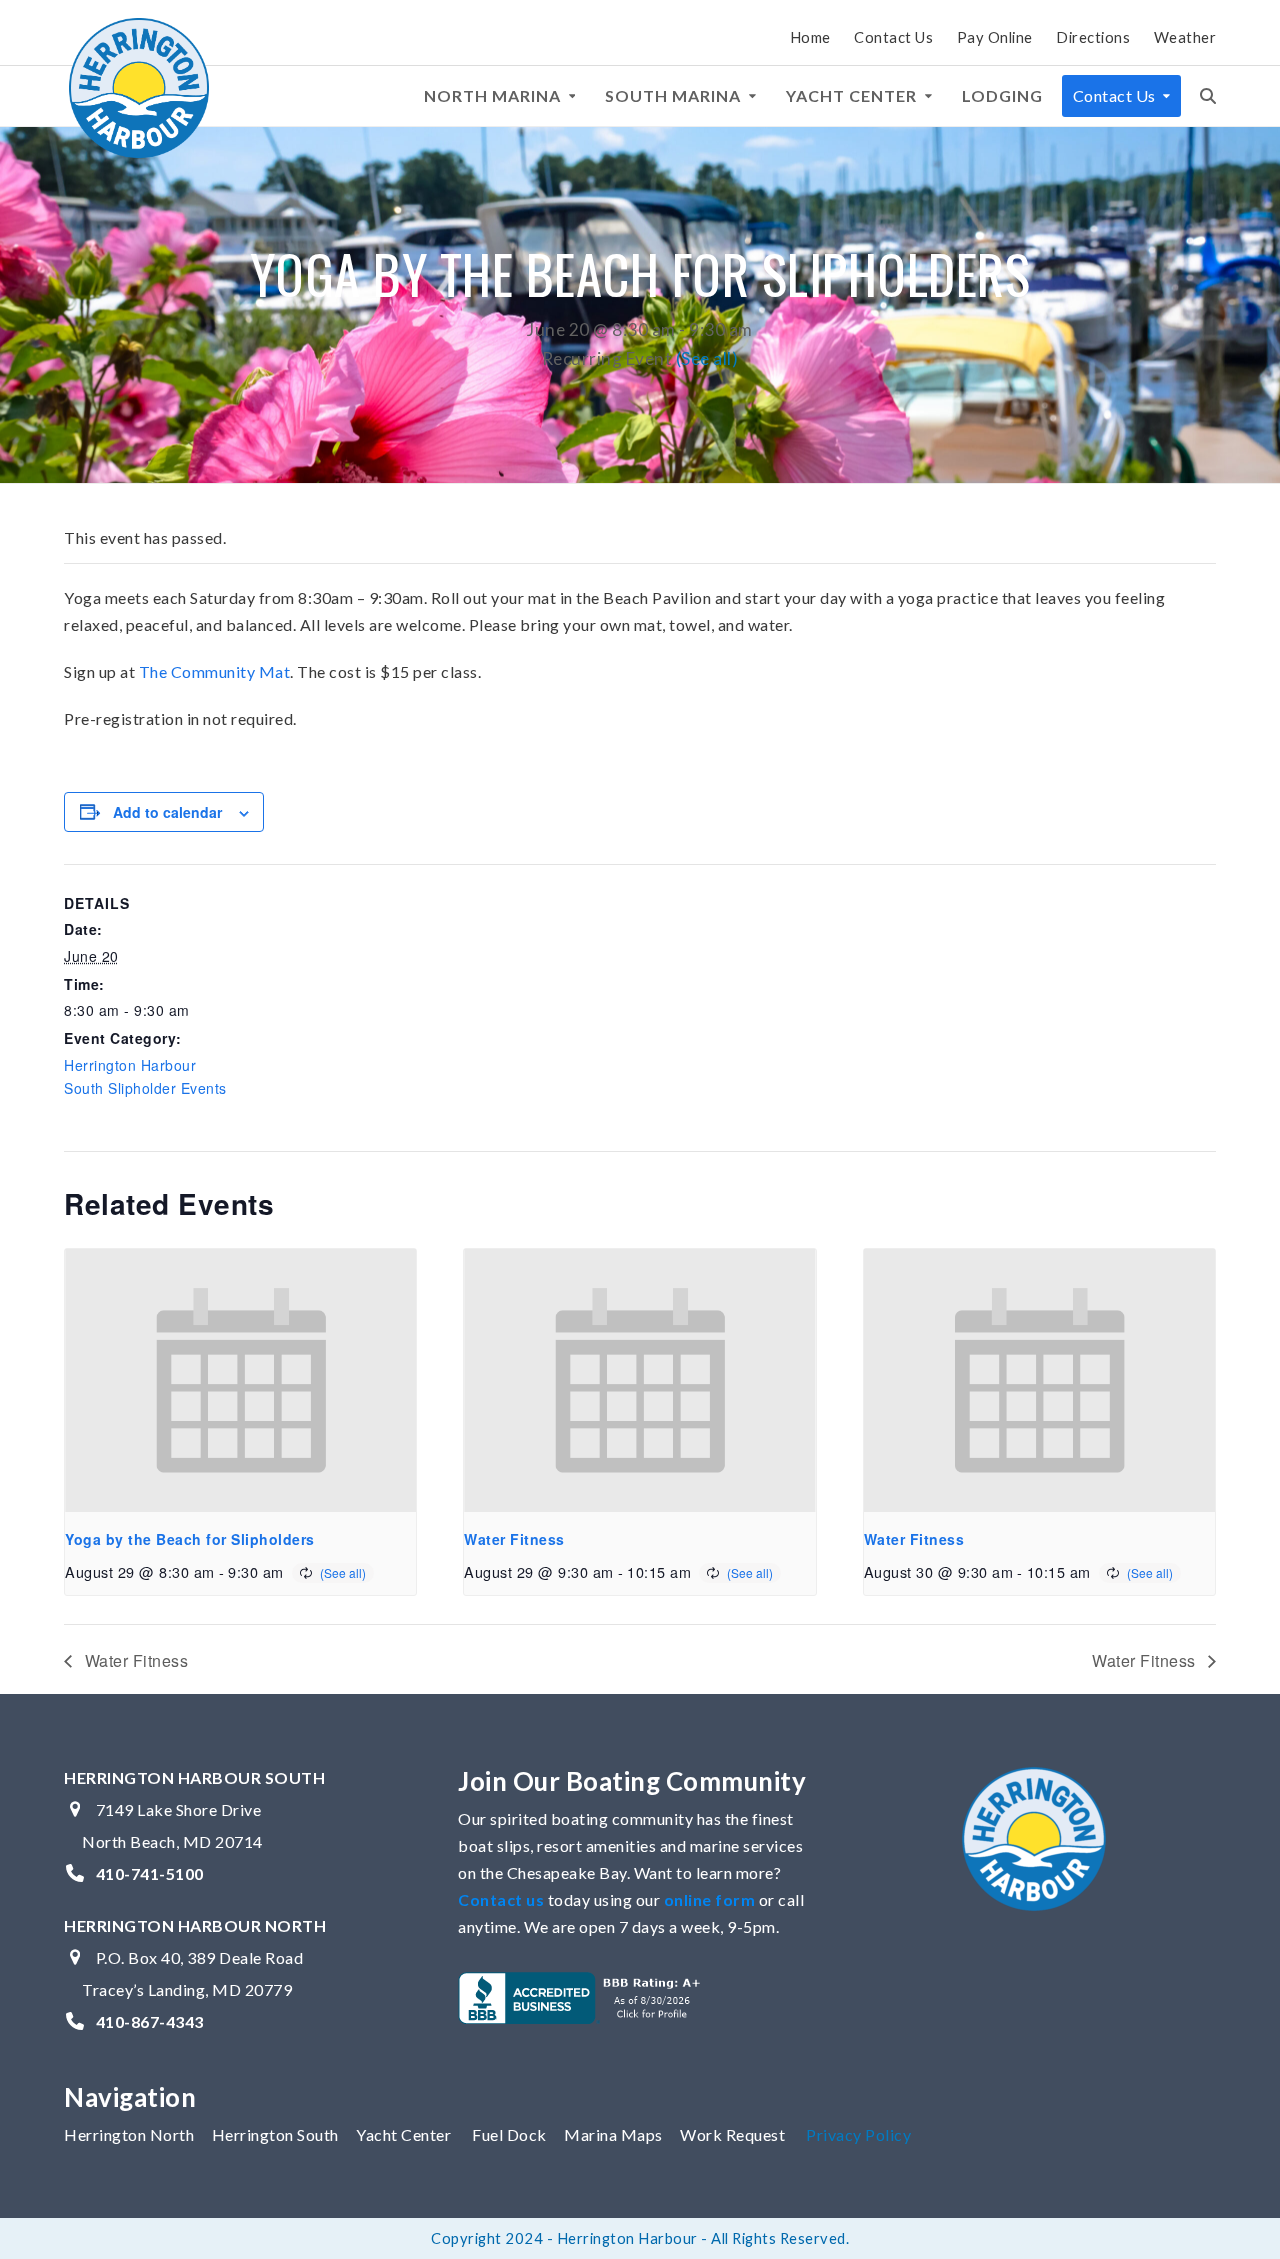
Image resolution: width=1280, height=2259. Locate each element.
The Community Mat (215, 671)
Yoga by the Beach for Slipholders (190, 1539)
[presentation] (240, 1380)
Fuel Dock (509, 2134)
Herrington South (275, 2134)
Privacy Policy (858, 2134)
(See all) (707, 358)
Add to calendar (167, 812)
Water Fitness (514, 1539)
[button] (1208, 96)
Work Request (732, 2134)
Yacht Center (403, 2134)
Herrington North (129, 2134)
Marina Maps (613, 2134)
